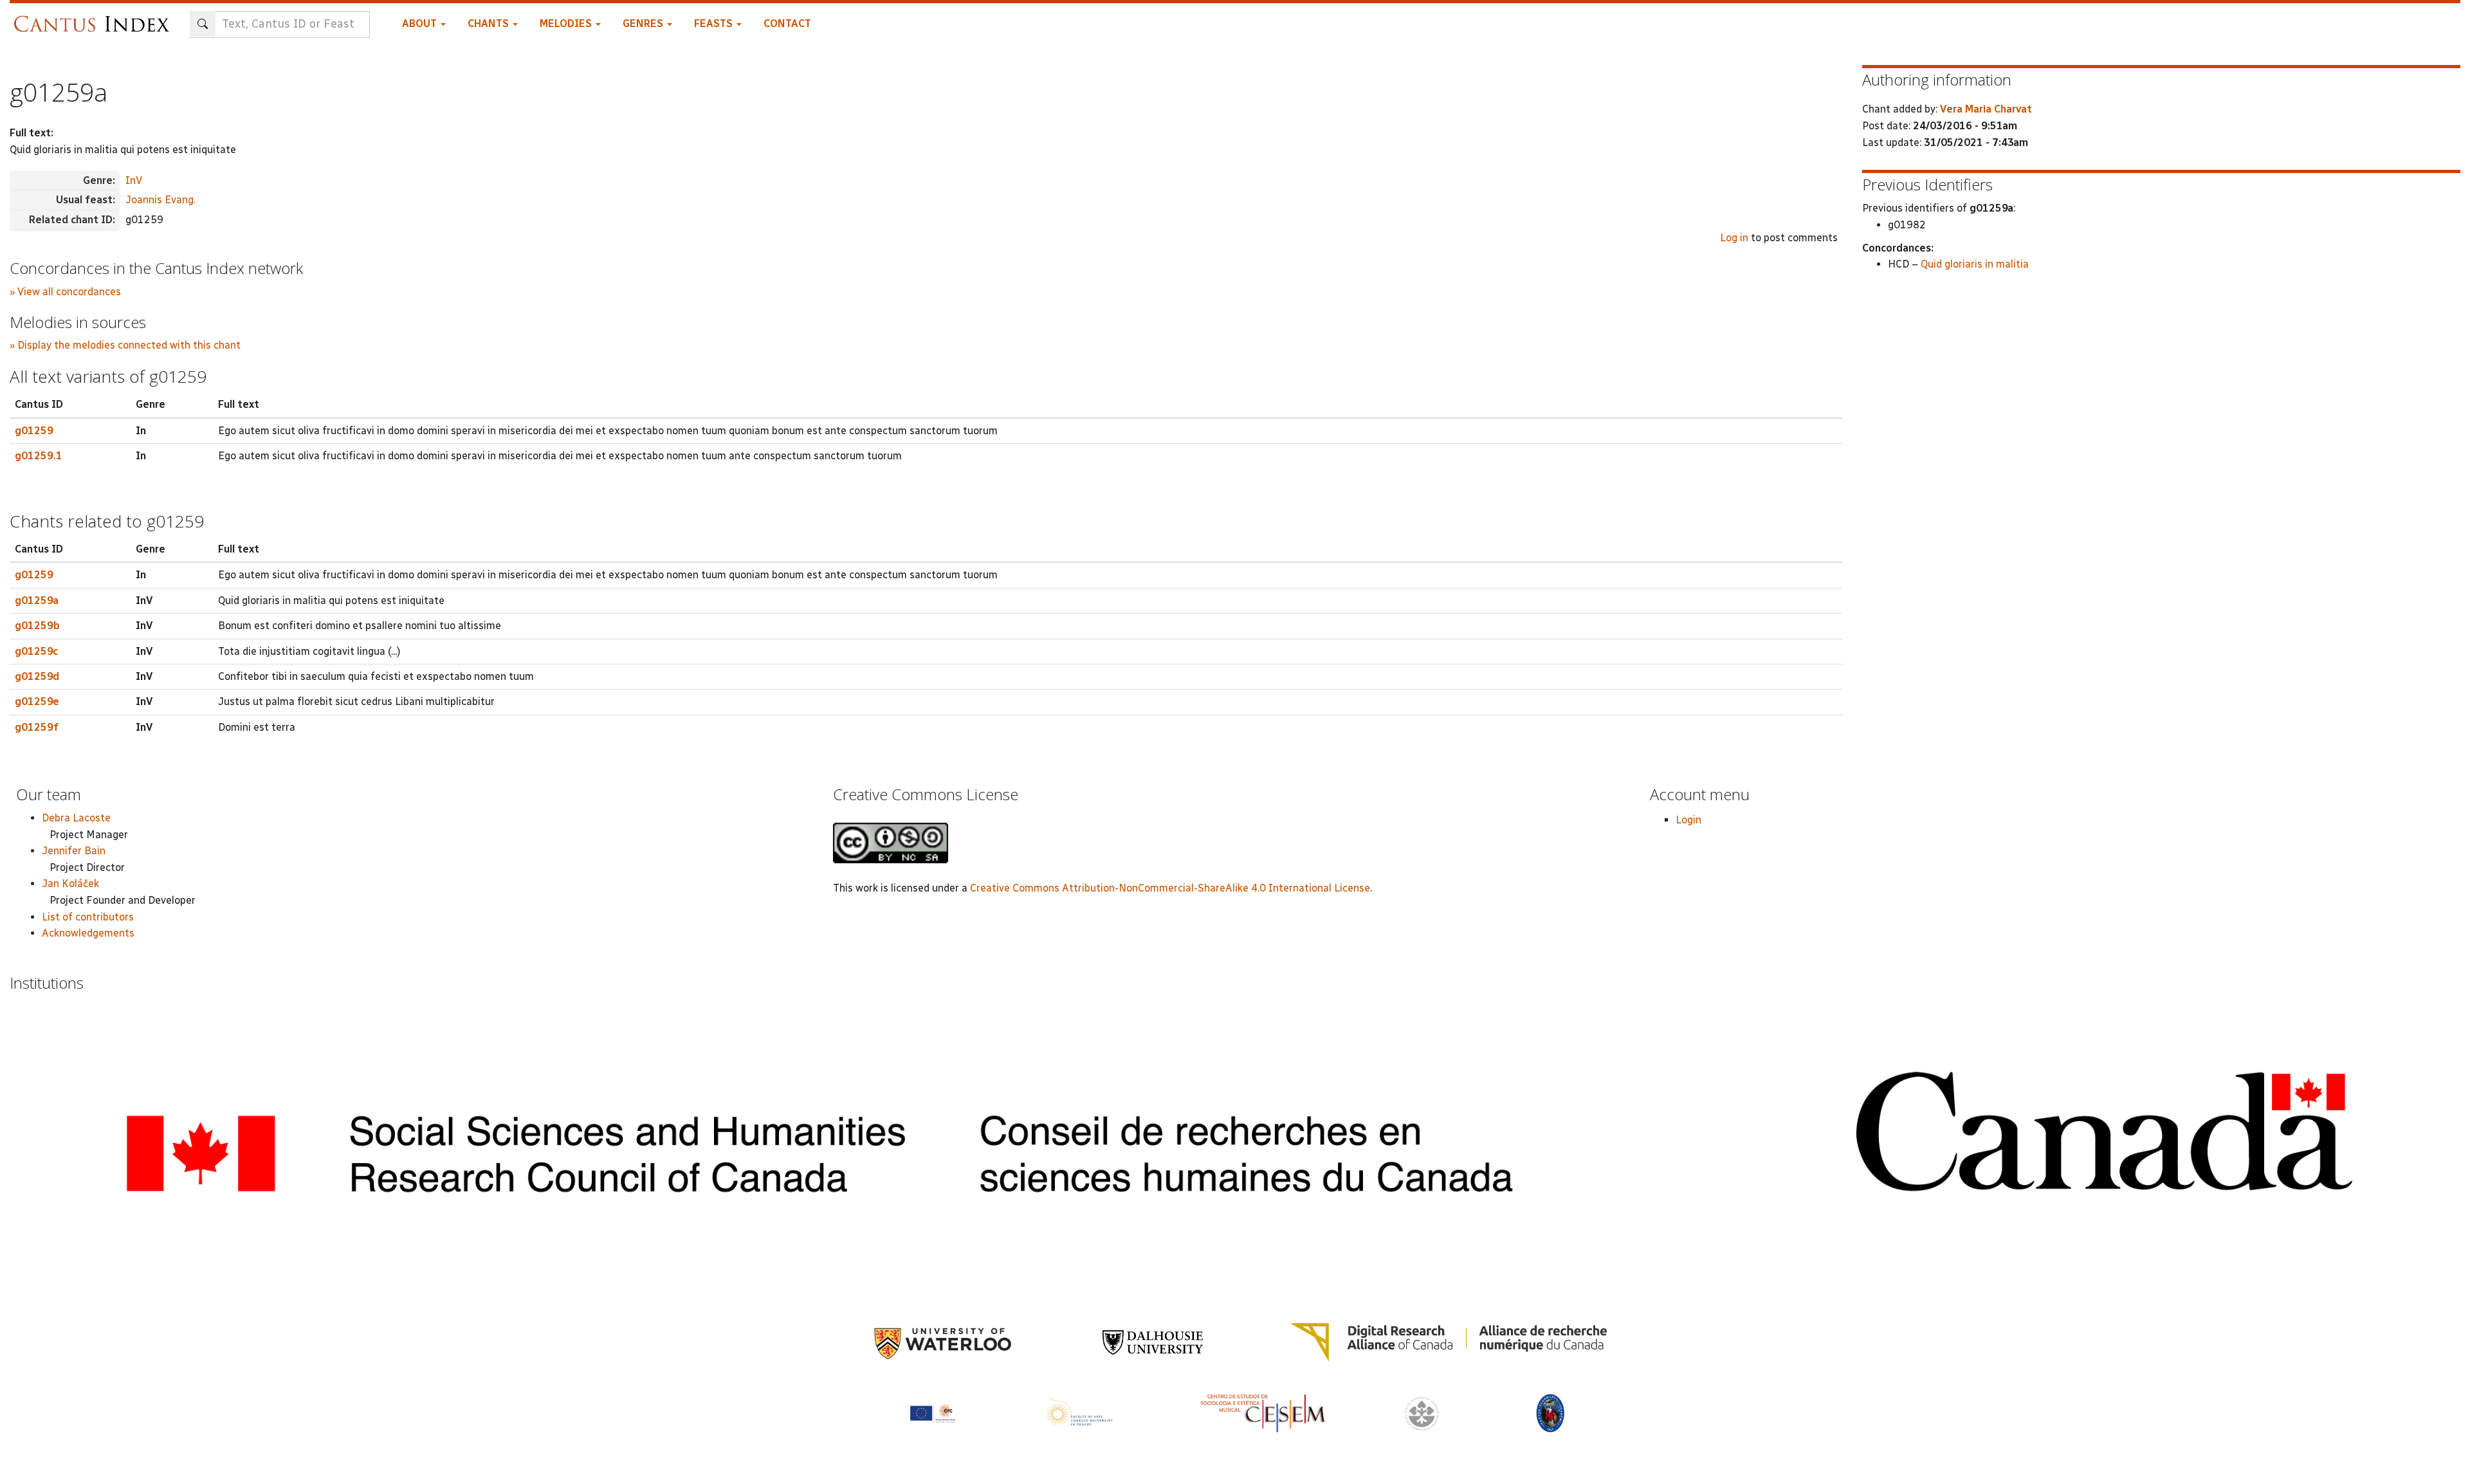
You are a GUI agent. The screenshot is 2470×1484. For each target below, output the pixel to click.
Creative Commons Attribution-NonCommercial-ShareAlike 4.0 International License (1170, 888)
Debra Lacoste (76, 818)
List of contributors (88, 917)
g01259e (37, 701)
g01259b (37, 626)
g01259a (37, 600)
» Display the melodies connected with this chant (125, 345)
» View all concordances (65, 292)
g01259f (37, 727)
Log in (1734, 238)
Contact (787, 23)
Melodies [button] (567, 23)
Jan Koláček (70, 884)
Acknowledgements (88, 933)
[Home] (95, 18)
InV (134, 180)
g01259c (36, 651)
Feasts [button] (715, 23)
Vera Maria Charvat (1986, 109)
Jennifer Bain (74, 851)
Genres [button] (644, 23)
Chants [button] (489, 23)
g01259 (34, 431)
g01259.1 (39, 456)
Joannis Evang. (160, 200)
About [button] (421, 23)
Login (1688, 820)
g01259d (37, 676)
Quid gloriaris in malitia (1975, 264)
